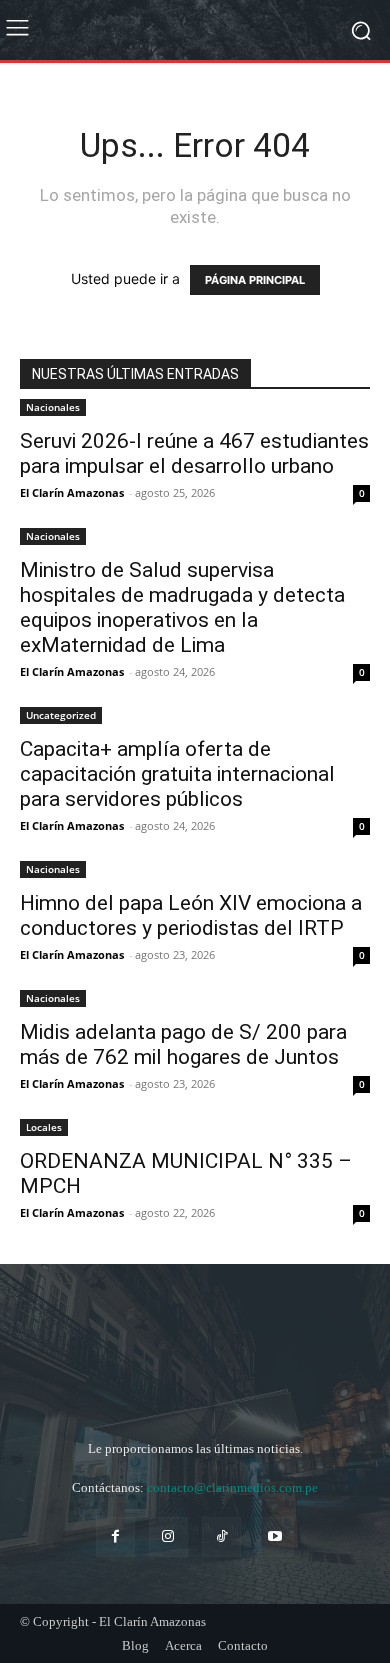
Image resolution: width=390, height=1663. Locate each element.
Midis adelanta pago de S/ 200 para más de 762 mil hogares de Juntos (183, 1044)
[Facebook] (115, 1536)
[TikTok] (221, 1536)
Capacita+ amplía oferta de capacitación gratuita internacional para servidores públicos (177, 774)
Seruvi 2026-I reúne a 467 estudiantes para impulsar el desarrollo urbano (194, 453)
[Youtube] (274, 1536)
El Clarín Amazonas (72, 492)
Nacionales (53, 407)
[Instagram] (168, 1536)
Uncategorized (61, 715)
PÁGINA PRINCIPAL (255, 280)
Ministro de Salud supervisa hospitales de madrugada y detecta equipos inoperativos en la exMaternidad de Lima (182, 607)
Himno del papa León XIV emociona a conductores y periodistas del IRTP (191, 915)
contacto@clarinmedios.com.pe (232, 1487)
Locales (44, 1127)
